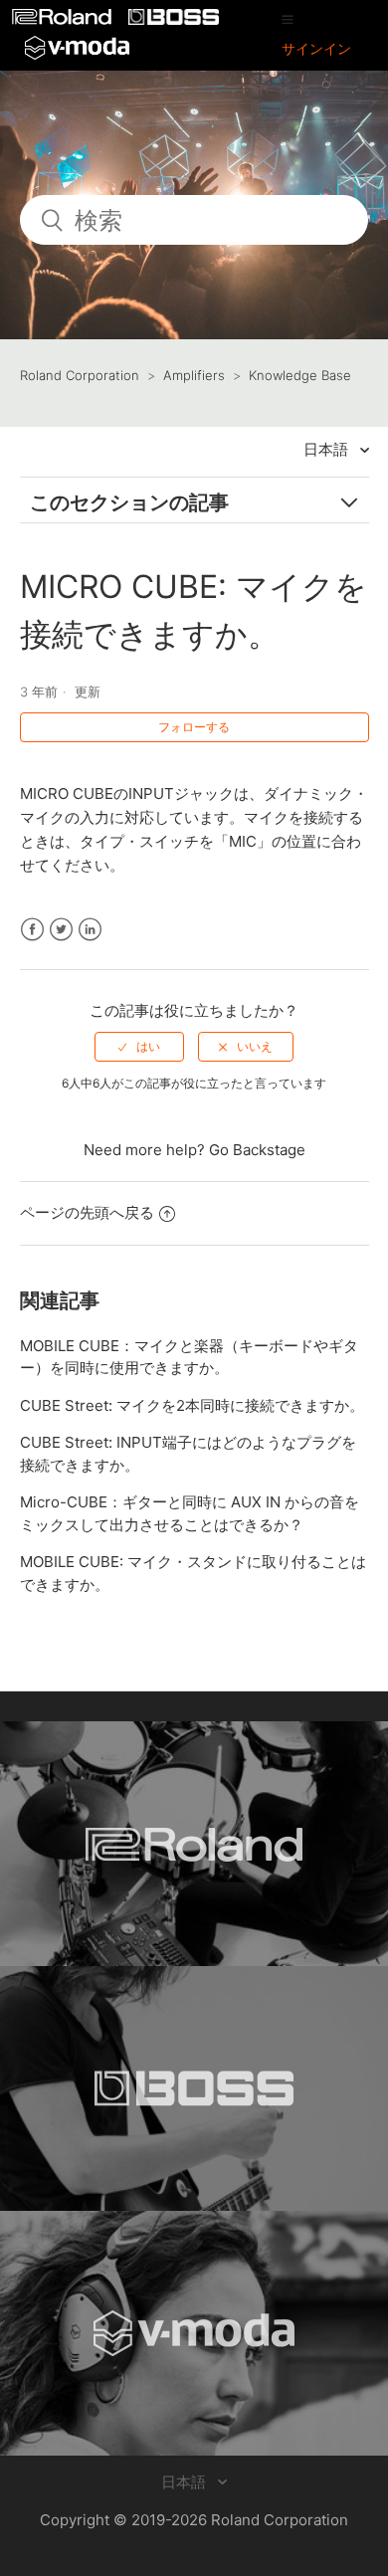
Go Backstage (257, 1150)
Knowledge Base (300, 375)
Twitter (61, 930)
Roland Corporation (80, 375)
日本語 (328, 449)
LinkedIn (90, 930)
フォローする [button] (194, 727)
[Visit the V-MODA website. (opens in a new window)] (194, 2333)
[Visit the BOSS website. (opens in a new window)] (194, 2088)
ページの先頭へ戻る (87, 1212)
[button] (288, 19)
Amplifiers (194, 375)
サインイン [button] (316, 48)
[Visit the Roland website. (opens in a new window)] (194, 1844)
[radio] (139, 1047)
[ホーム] (64, 19)
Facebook (32, 930)
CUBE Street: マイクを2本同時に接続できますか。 (192, 1405)
